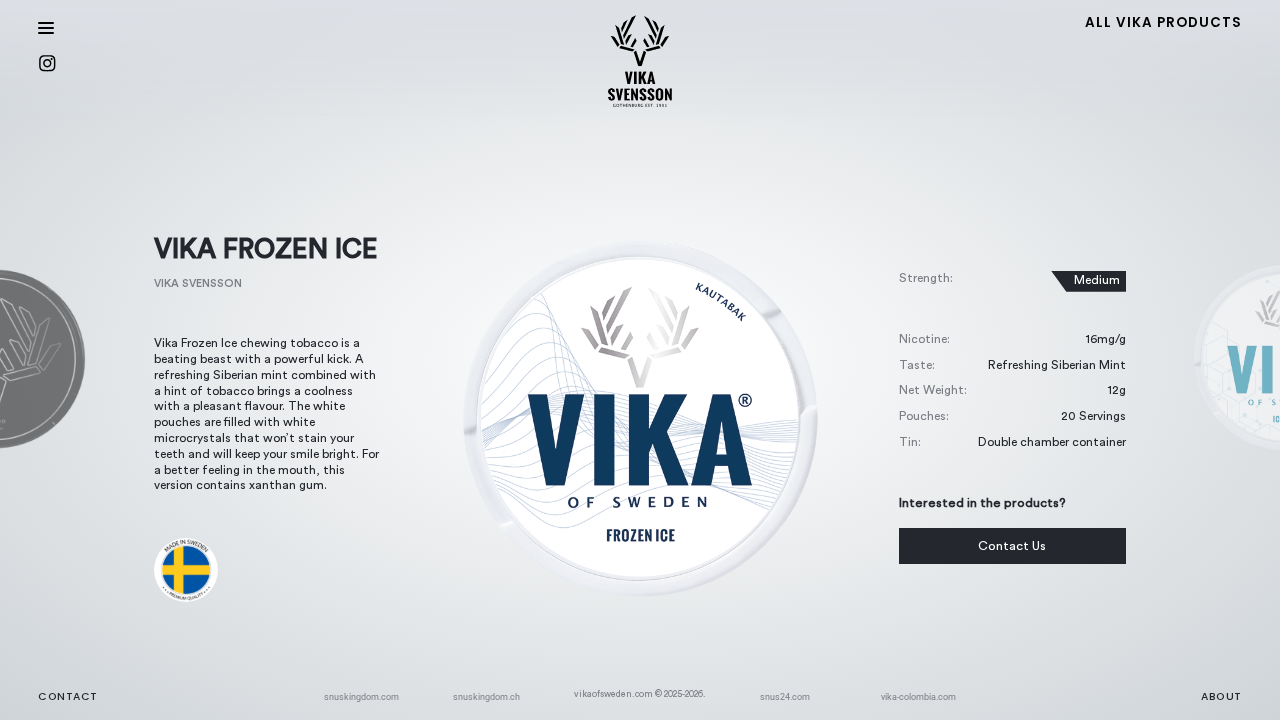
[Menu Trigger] (48, 28)
